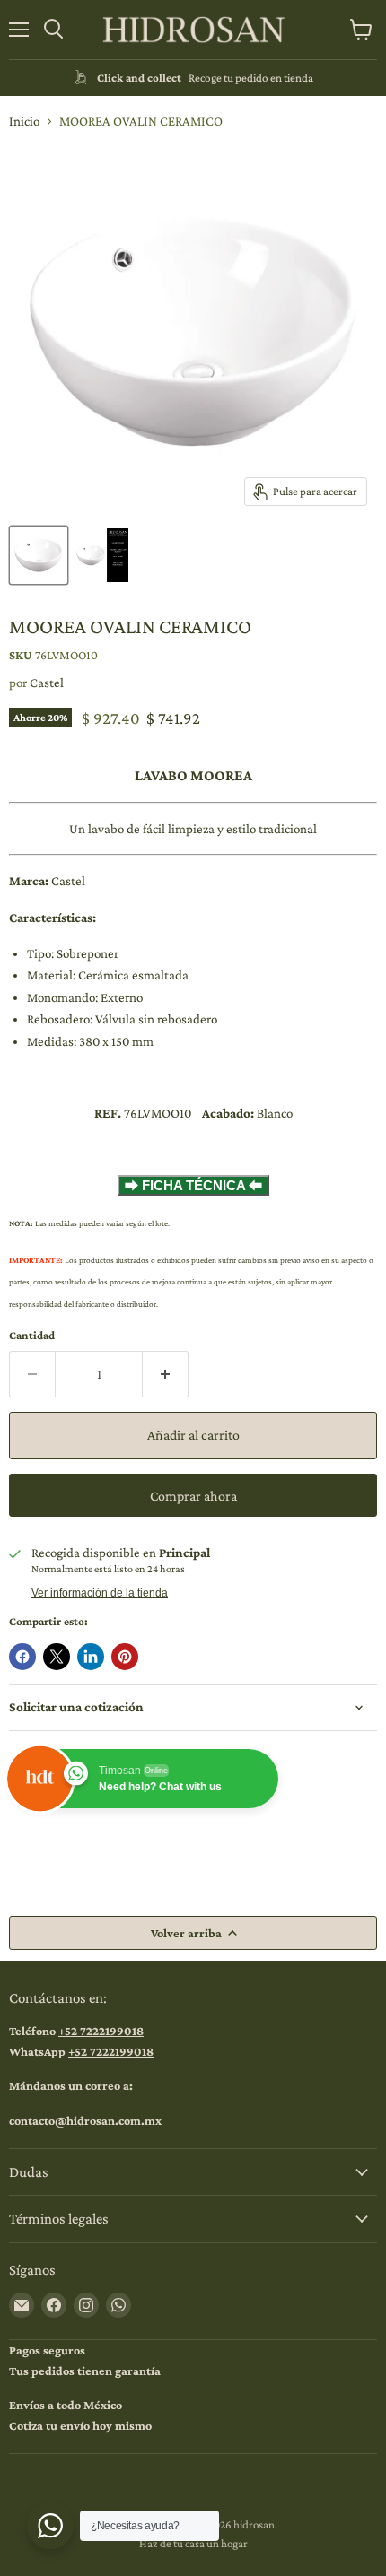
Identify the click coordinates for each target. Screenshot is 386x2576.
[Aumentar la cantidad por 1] (166, 1374)
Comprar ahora (193, 1496)
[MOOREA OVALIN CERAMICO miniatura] (39, 555)
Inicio (24, 121)
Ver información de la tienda (100, 1593)
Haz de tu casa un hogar (193, 2543)
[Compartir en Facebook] (22, 1657)
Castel (47, 683)
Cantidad (32, 1335)
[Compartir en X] (57, 1657)
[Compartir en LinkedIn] (91, 1657)
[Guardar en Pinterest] (125, 1657)
